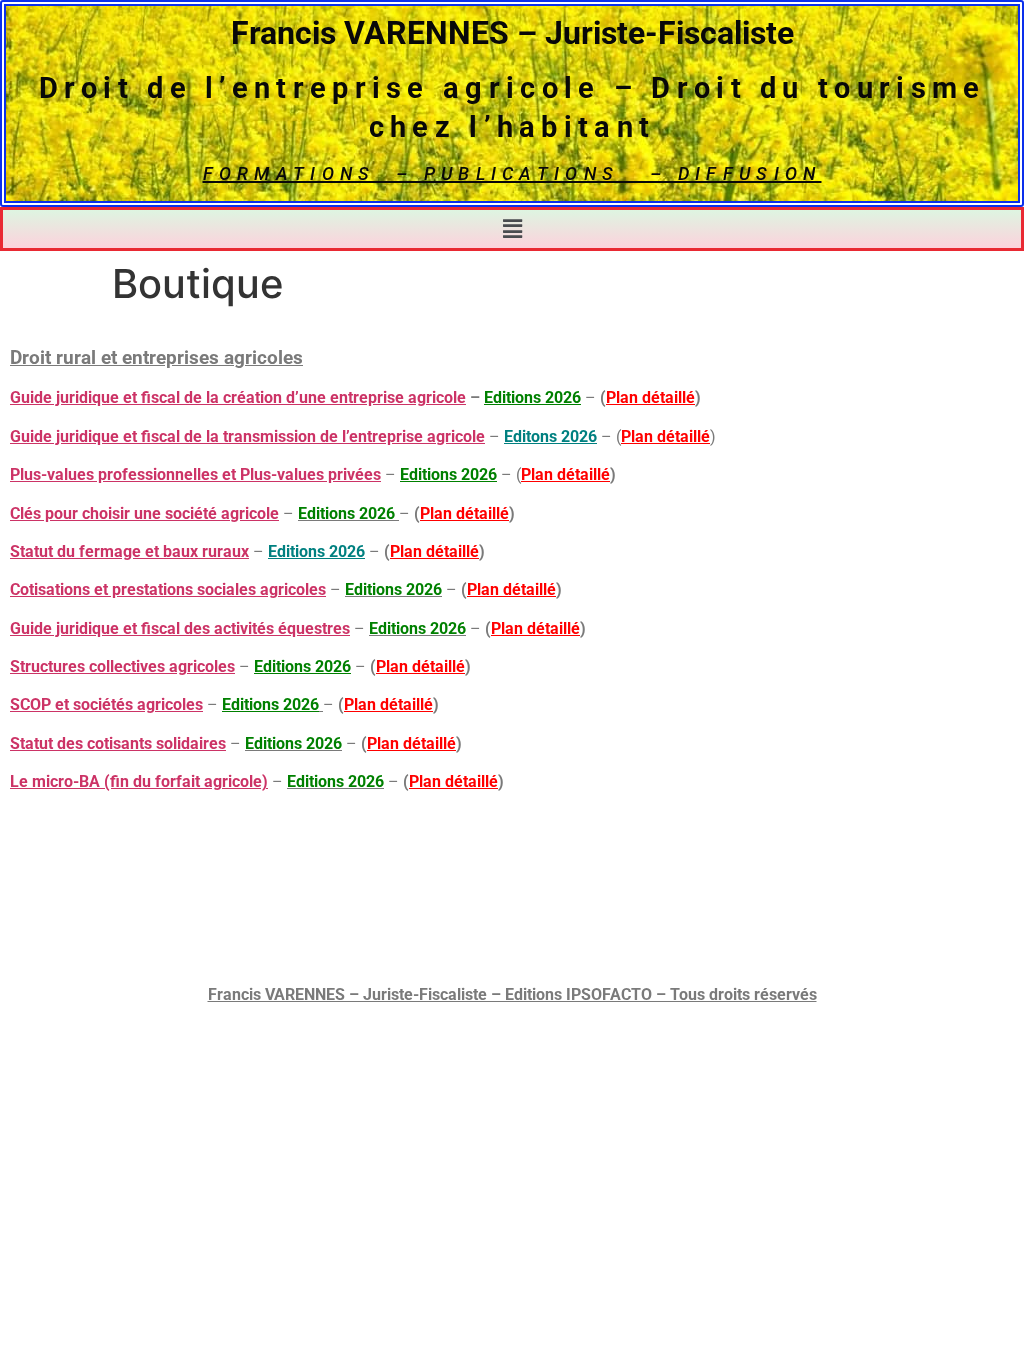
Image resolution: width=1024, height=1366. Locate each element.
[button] (512, 228)
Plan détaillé (650, 397)
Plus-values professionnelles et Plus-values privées (195, 474)
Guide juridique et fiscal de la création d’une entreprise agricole (238, 397)
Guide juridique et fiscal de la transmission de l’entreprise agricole (247, 436)
